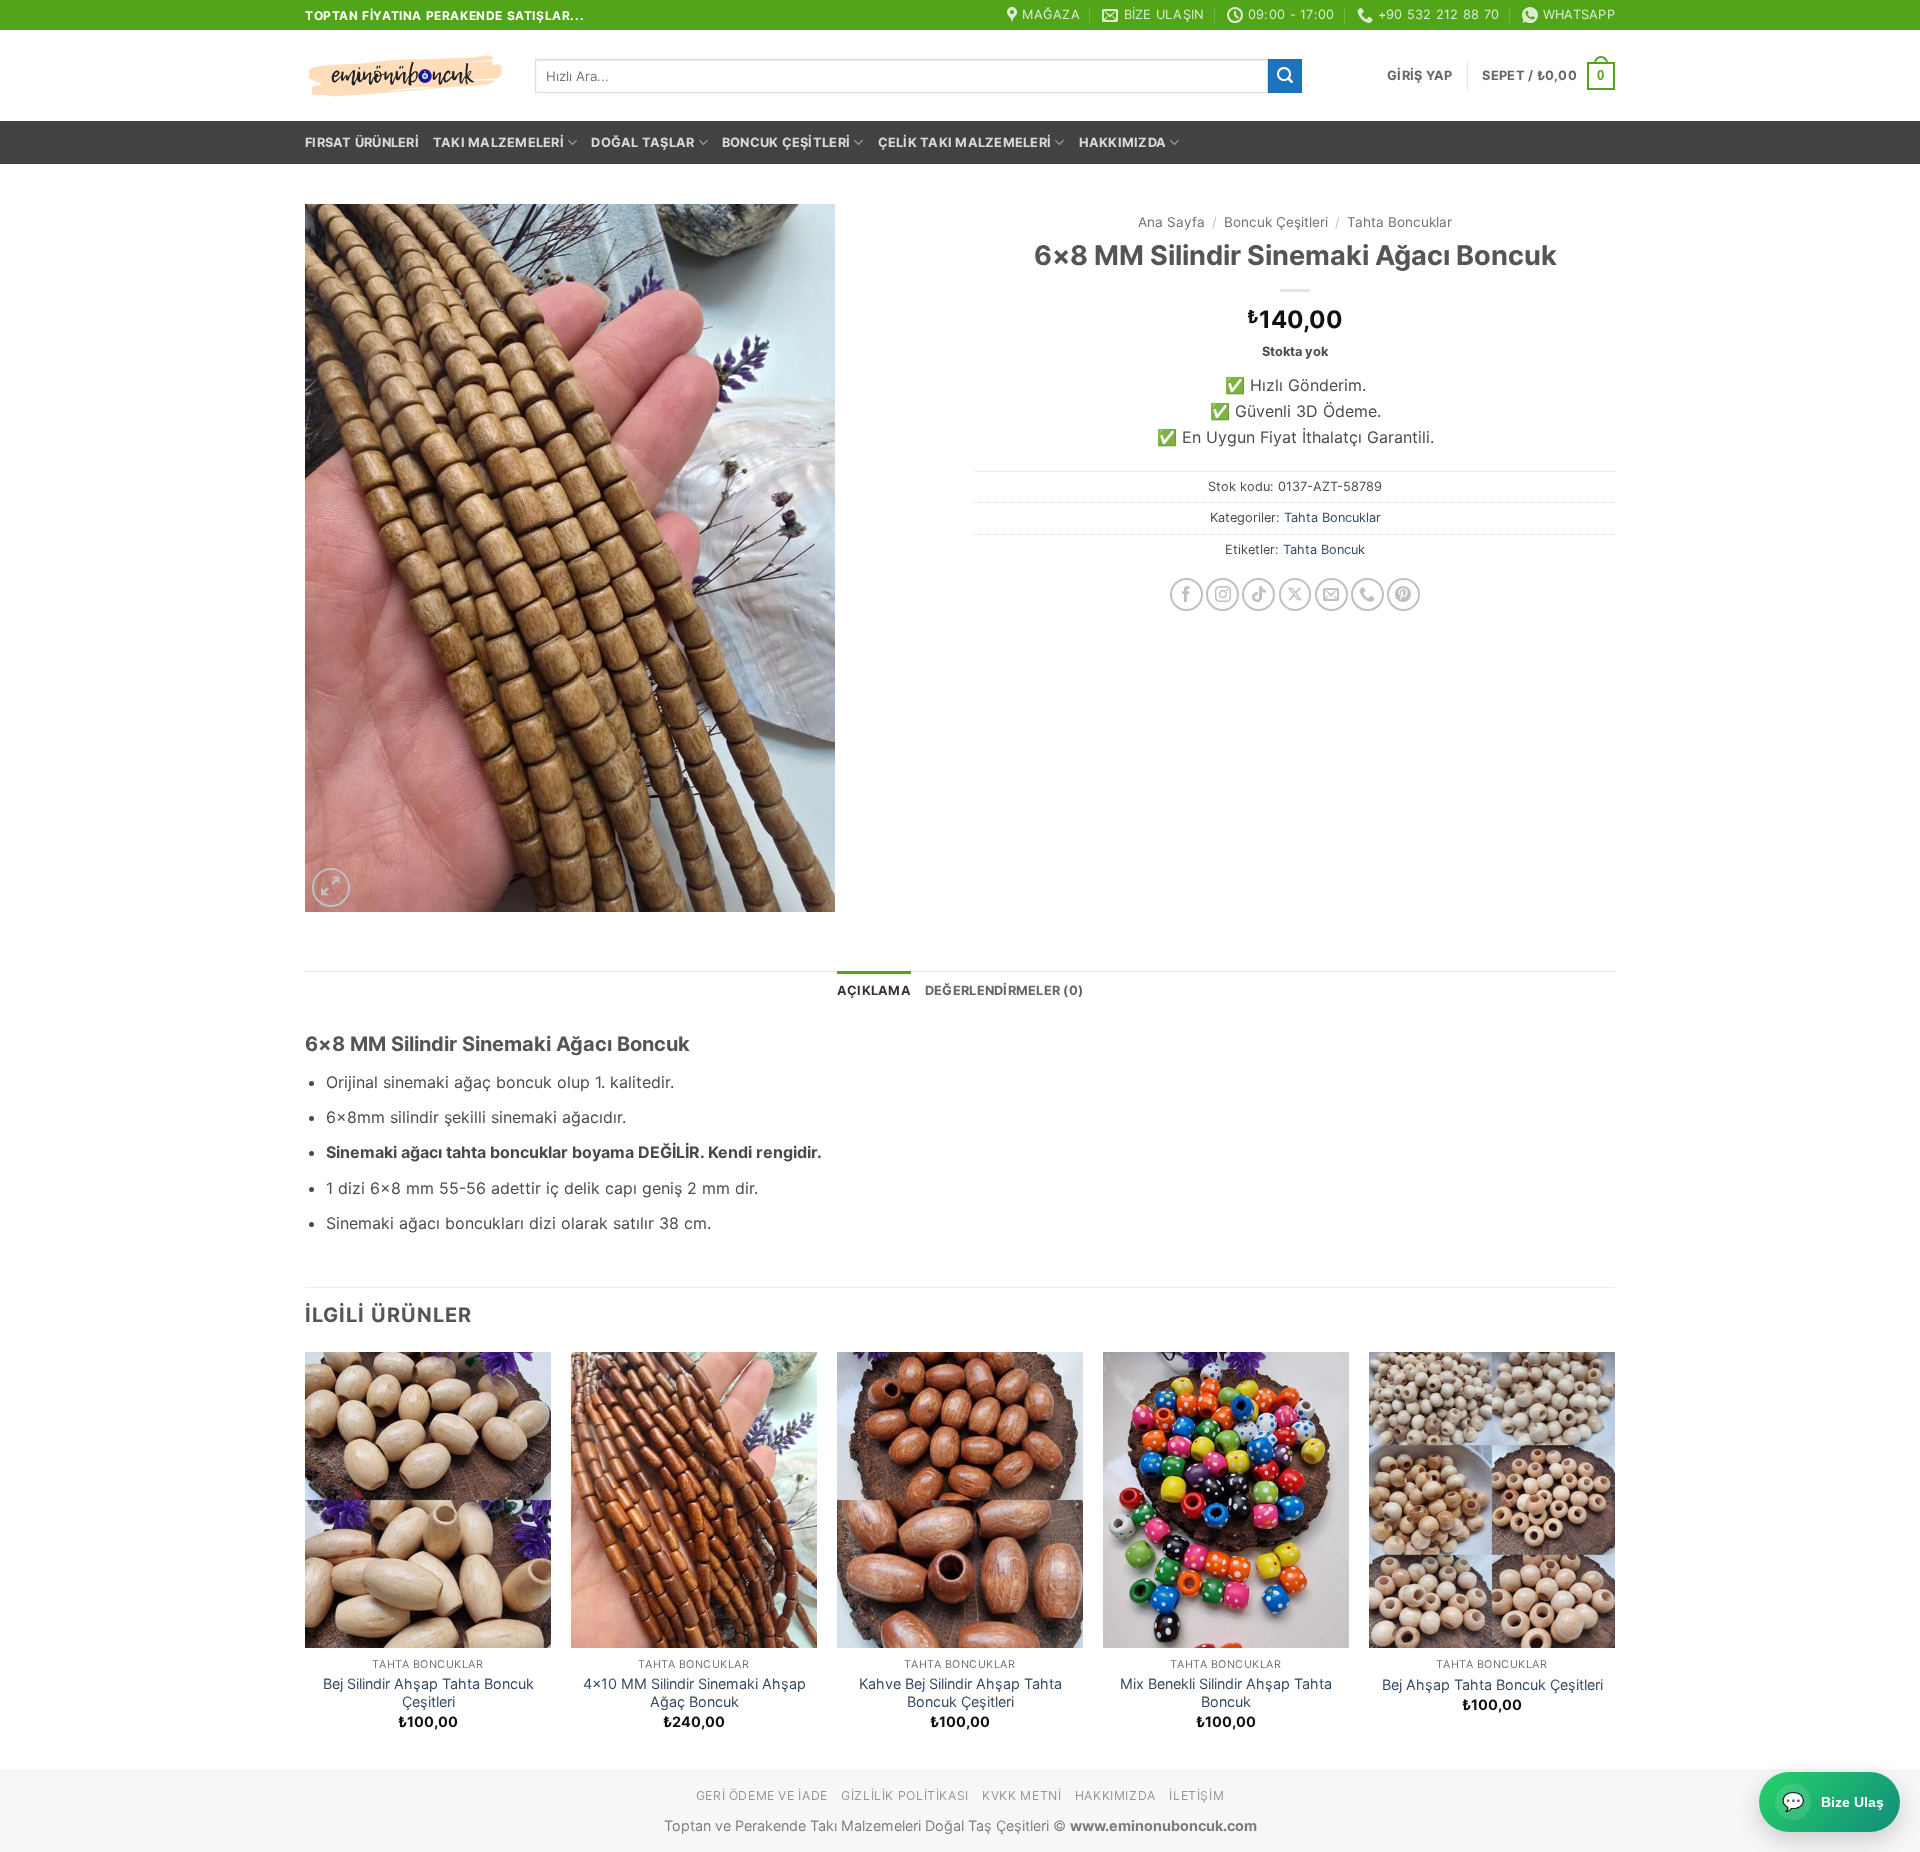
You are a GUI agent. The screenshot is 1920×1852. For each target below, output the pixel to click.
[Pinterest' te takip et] (1403, 594)
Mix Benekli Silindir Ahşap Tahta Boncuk (1226, 1693)
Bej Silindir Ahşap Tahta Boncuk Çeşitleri (428, 1693)
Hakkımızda (1123, 142)
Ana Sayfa (1171, 222)
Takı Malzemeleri (498, 142)
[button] (1419, 76)
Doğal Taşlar (642, 142)
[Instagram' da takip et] (1222, 594)
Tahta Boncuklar (1399, 222)
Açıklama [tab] (874, 990)
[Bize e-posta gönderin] (1331, 594)
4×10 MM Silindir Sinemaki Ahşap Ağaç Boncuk (694, 1693)
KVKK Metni (1021, 1795)
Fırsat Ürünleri (362, 142)
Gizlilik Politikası (905, 1795)
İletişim (1196, 1795)
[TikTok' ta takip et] (1258, 594)
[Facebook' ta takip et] (1186, 594)
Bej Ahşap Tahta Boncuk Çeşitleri (1492, 1684)
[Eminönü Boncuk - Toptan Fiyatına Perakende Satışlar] (405, 76)
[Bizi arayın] (1367, 594)
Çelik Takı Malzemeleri (965, 142)
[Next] (1614, 1558)
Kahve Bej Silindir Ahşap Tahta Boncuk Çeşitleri (960, 1693)
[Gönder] (1285, 76)
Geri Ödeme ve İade (762, 1795)
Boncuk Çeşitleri (786, 142)
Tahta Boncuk (1324, 549)
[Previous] (306, 1558)
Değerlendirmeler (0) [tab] (1004, 990)
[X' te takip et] (1295, 594)
